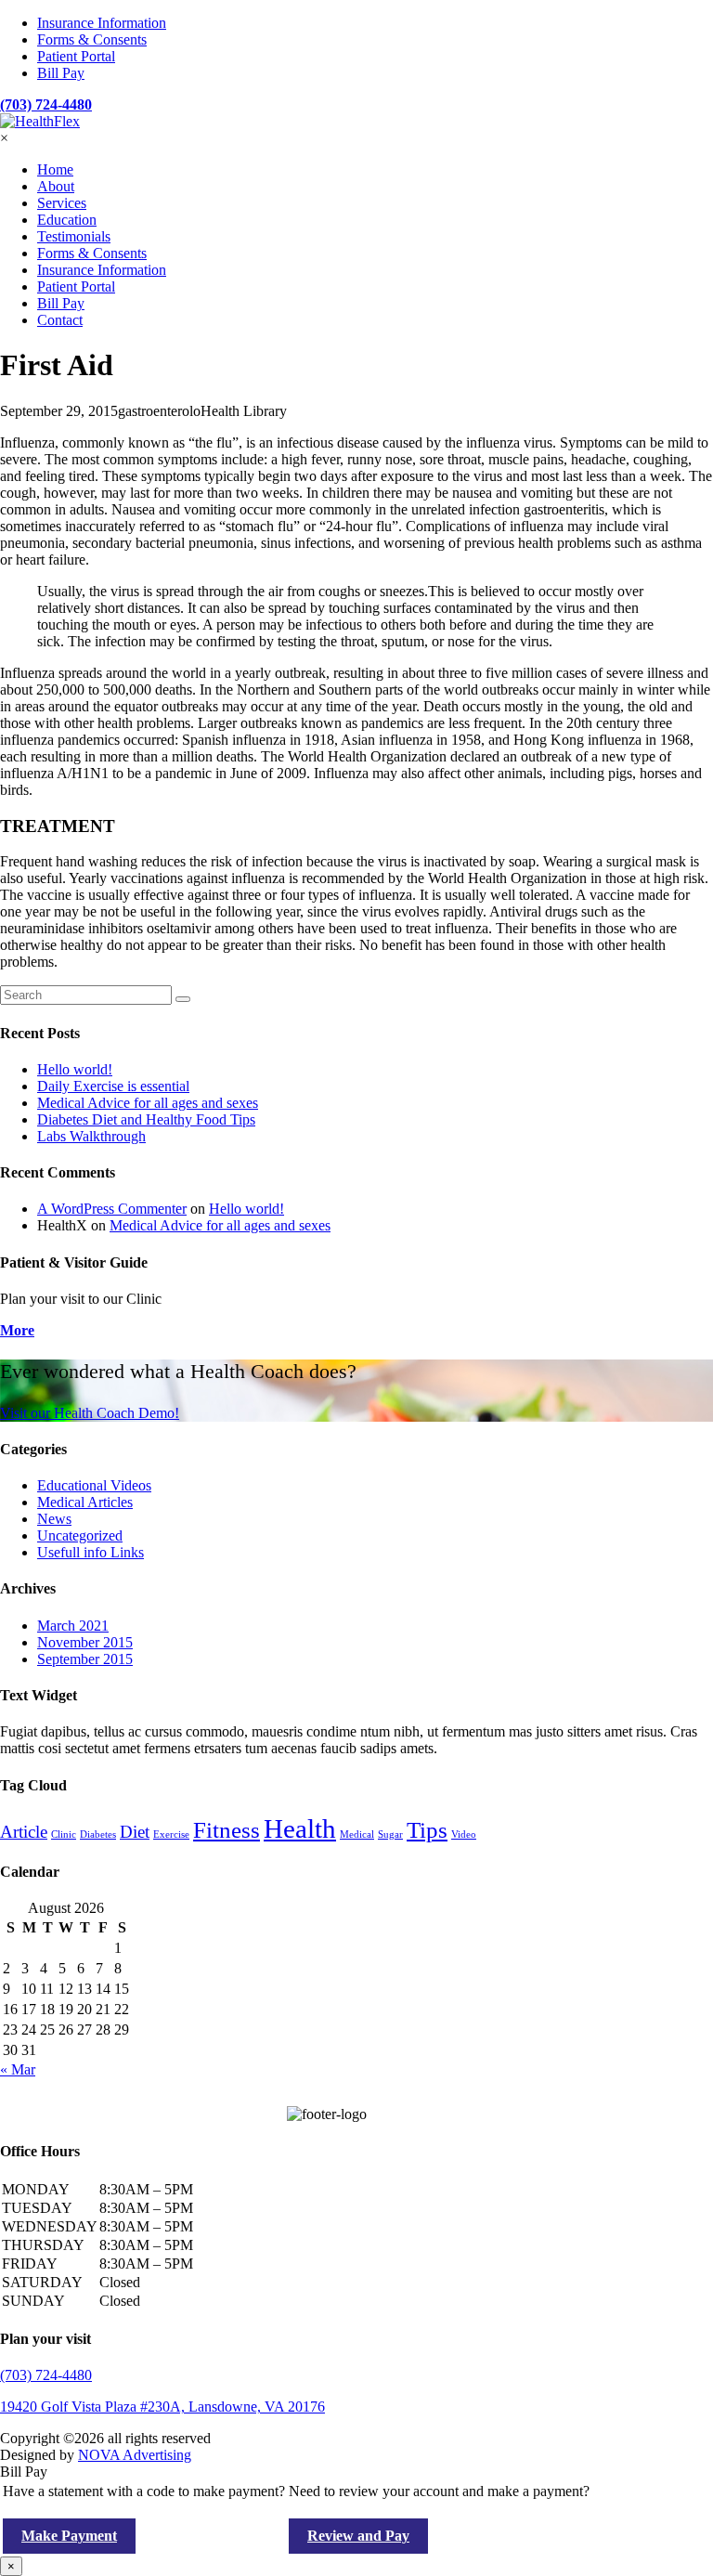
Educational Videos (94, 1485)
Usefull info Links (91, 1552)
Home (55, 169)
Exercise (171, 1834)
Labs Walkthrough (91, 1136)
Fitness (227, 1830)
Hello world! (75, 1069)
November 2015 (85, 1642)
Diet (135, 1832)
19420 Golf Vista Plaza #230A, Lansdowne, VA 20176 (162, 2407)
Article (24, 1832)
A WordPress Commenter (112, 1209)
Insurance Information (102, 23)
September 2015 (85, 1659)
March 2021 (73, 1626)
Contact (60, 320)
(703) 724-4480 (46, 104)
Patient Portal (76, 56)
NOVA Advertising (135, 2455)
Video (464, 1834)
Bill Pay (61, 73)
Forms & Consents (92, 39)
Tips (427, 1830)
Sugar (390, 1834)
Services (62, 203)
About (56, 186)
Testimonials (74, 236)
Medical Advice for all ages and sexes (148, 1103)
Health (300, 1828)
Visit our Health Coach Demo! (90, 1413)
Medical (357, 1834)
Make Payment (69, 2536)
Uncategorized (80, 1535)
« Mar (18, 2069)
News (54, 1519)
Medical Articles (85, 1502)
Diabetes (98, 1834)
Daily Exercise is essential (113, 1086)
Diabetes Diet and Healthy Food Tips (146, 1119)
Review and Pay (358, 2536)
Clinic (64, 1834)
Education (67, 220)
